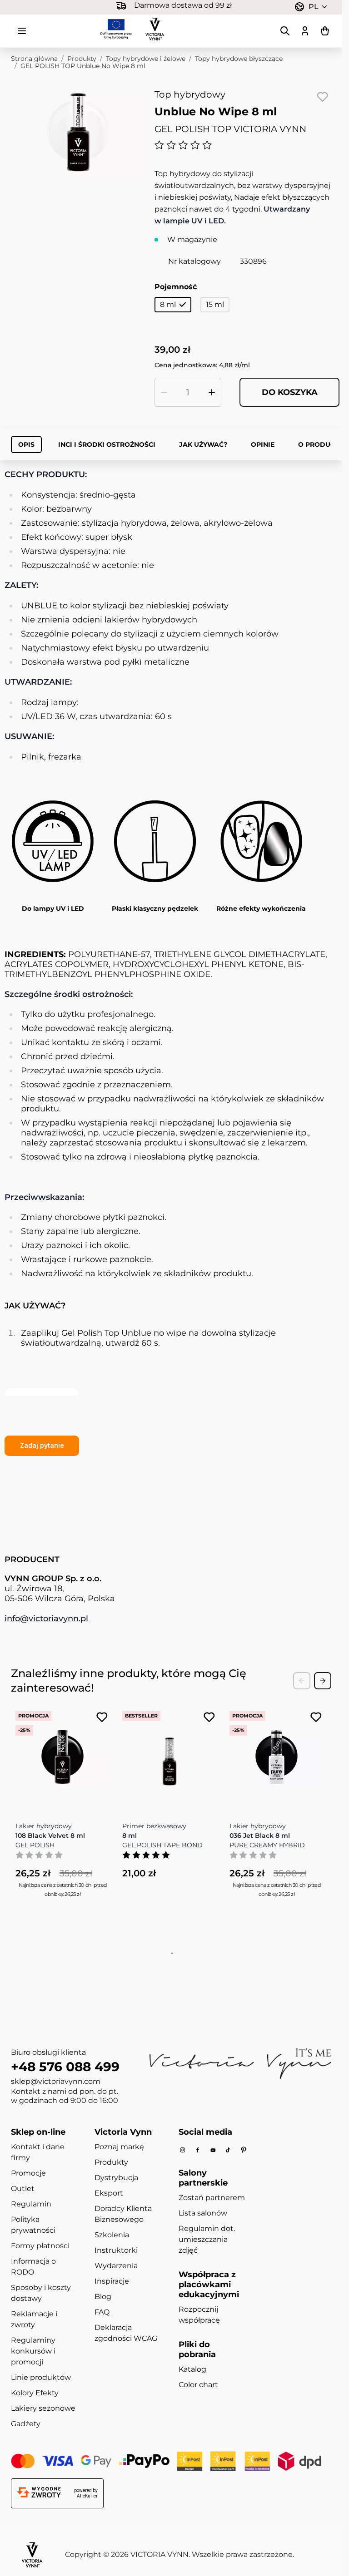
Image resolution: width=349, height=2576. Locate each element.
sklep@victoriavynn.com (56, 2081)
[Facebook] (198, 2150)
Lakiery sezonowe (43, 2408)
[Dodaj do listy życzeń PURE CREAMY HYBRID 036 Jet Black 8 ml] (316, 1717)
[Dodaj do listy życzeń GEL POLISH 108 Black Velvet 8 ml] (102, 1717)
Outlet (23, 2189)
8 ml (168, 304)
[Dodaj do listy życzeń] (322, 97)
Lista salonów (203, 2213)
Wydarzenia (116, 2266)
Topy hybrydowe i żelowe (146, 59)
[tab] (170, 1953)
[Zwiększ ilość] (212, 392)
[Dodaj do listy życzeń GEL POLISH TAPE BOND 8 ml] (209, 1717)
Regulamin (31, 2204)
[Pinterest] (244, 2150)
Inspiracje (112, 2281)
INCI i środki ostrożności (107, 444)
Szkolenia (112, 2235)
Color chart (198, 2385)
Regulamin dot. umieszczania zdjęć (207, 2239)
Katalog (192, 2369)
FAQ (102, 2312)
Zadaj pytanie (42, 1445)
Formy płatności (40, 2246)
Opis (26, 444)
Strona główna (34, 59)
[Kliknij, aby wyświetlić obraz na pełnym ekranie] (78, 132)
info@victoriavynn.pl (46, 1619)
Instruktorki (116, 2250)
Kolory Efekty (35, 2393)
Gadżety (26, 2424)
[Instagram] (183, 2150)
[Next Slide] (323, 1681)
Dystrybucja (116, 2178)
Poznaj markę (119, 2147)
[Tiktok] (228, 2150)
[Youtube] (213, 2150)
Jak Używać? (203, 444)
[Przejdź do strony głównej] (155, 29)
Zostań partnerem (212, 2198)
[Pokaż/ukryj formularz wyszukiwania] (285, 31)
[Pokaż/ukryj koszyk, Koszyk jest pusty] (325, 31)
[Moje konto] (305, 31)
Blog (103, 2297)
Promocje (28, 2173)
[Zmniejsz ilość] (164, 392)
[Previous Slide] (302, 1681)
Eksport (109, 2193)
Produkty (82, 59)
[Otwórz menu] (22, 31)
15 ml (215, 304)
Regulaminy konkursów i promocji (33, 2351)
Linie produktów (41, 2377)
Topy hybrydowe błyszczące (239, 59)
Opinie (263, 444)
